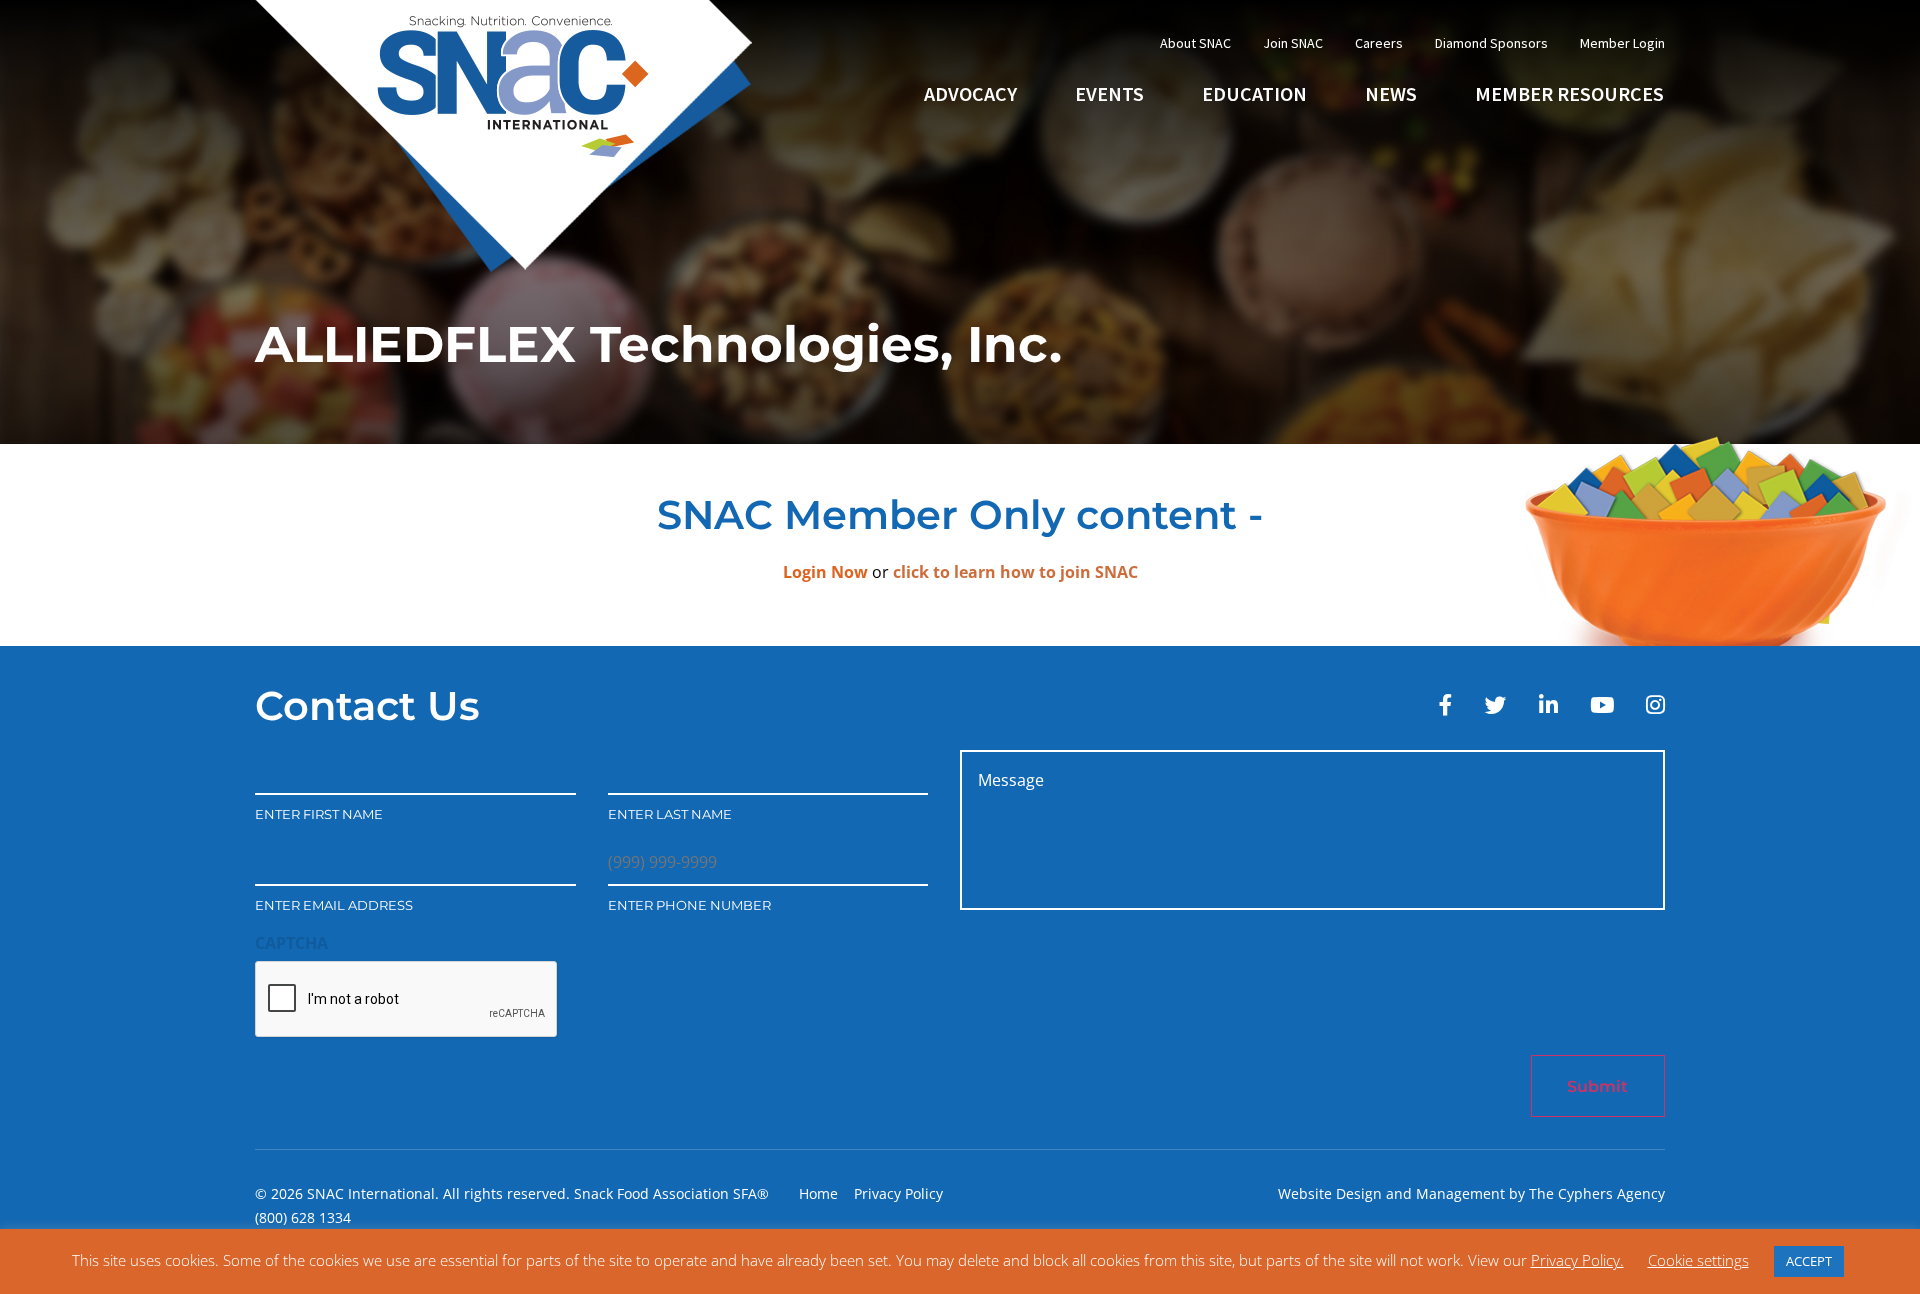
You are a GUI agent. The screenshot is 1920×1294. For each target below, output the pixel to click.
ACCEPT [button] (1809, 1261)
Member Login (1622, 43)
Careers (1379, 43)
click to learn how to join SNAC (1015, 572)
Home (818, 1193)
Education (1254, 93)
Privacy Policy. (1577, 1260)
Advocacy (970, 93)
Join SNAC (1293, 43)
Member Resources (1569, 93)
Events (1109, 93)
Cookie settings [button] (1698, 1260)
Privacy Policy (898, 1193)
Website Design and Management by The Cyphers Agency (1471, 1193)
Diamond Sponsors (1491, 43)
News (1391, 93)
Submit (1597, 1086)
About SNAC (1195, 43)
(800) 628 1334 (303, 1217)
